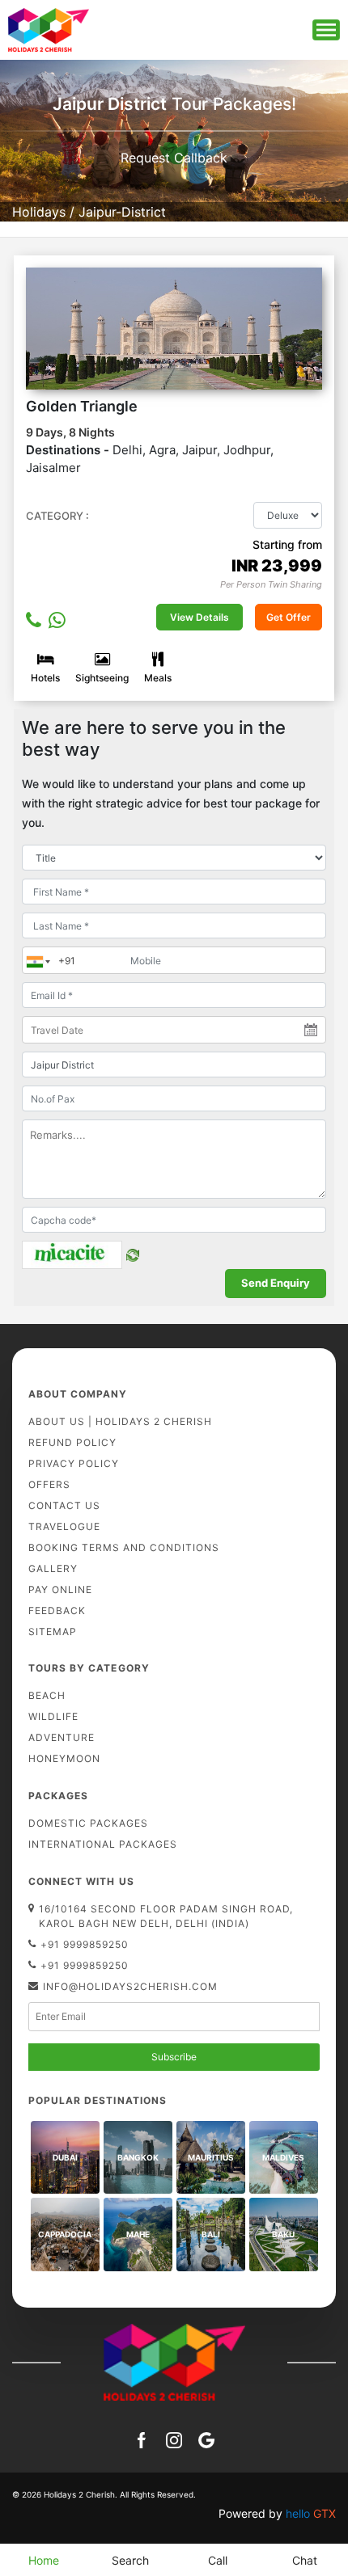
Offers (49, 1484)
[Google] (206, 2439)
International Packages (103, 1844)
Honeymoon (64, 1758)
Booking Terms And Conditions (124, 1547)
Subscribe (174, 2057)
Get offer (289, 617)
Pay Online (60, 1589)
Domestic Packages (88, 1823)
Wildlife (53, 1716)
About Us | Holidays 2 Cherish (120, 1421)
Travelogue (64, 1526)
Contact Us (64, 1505)
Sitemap (53, 1632)
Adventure (62, 1737)
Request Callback (174, 158)
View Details (199, 617)
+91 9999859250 (85, 1944)
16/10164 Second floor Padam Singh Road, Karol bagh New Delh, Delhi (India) (166, 1916)
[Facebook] (142, 2439)
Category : (57, 516)
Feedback (57, 1611)
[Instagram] (174, 2439)
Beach (47, 1695)
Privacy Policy (74, 1463)
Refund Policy (72, 1442)
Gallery (53, 1568)
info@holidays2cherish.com (130, 1986)
